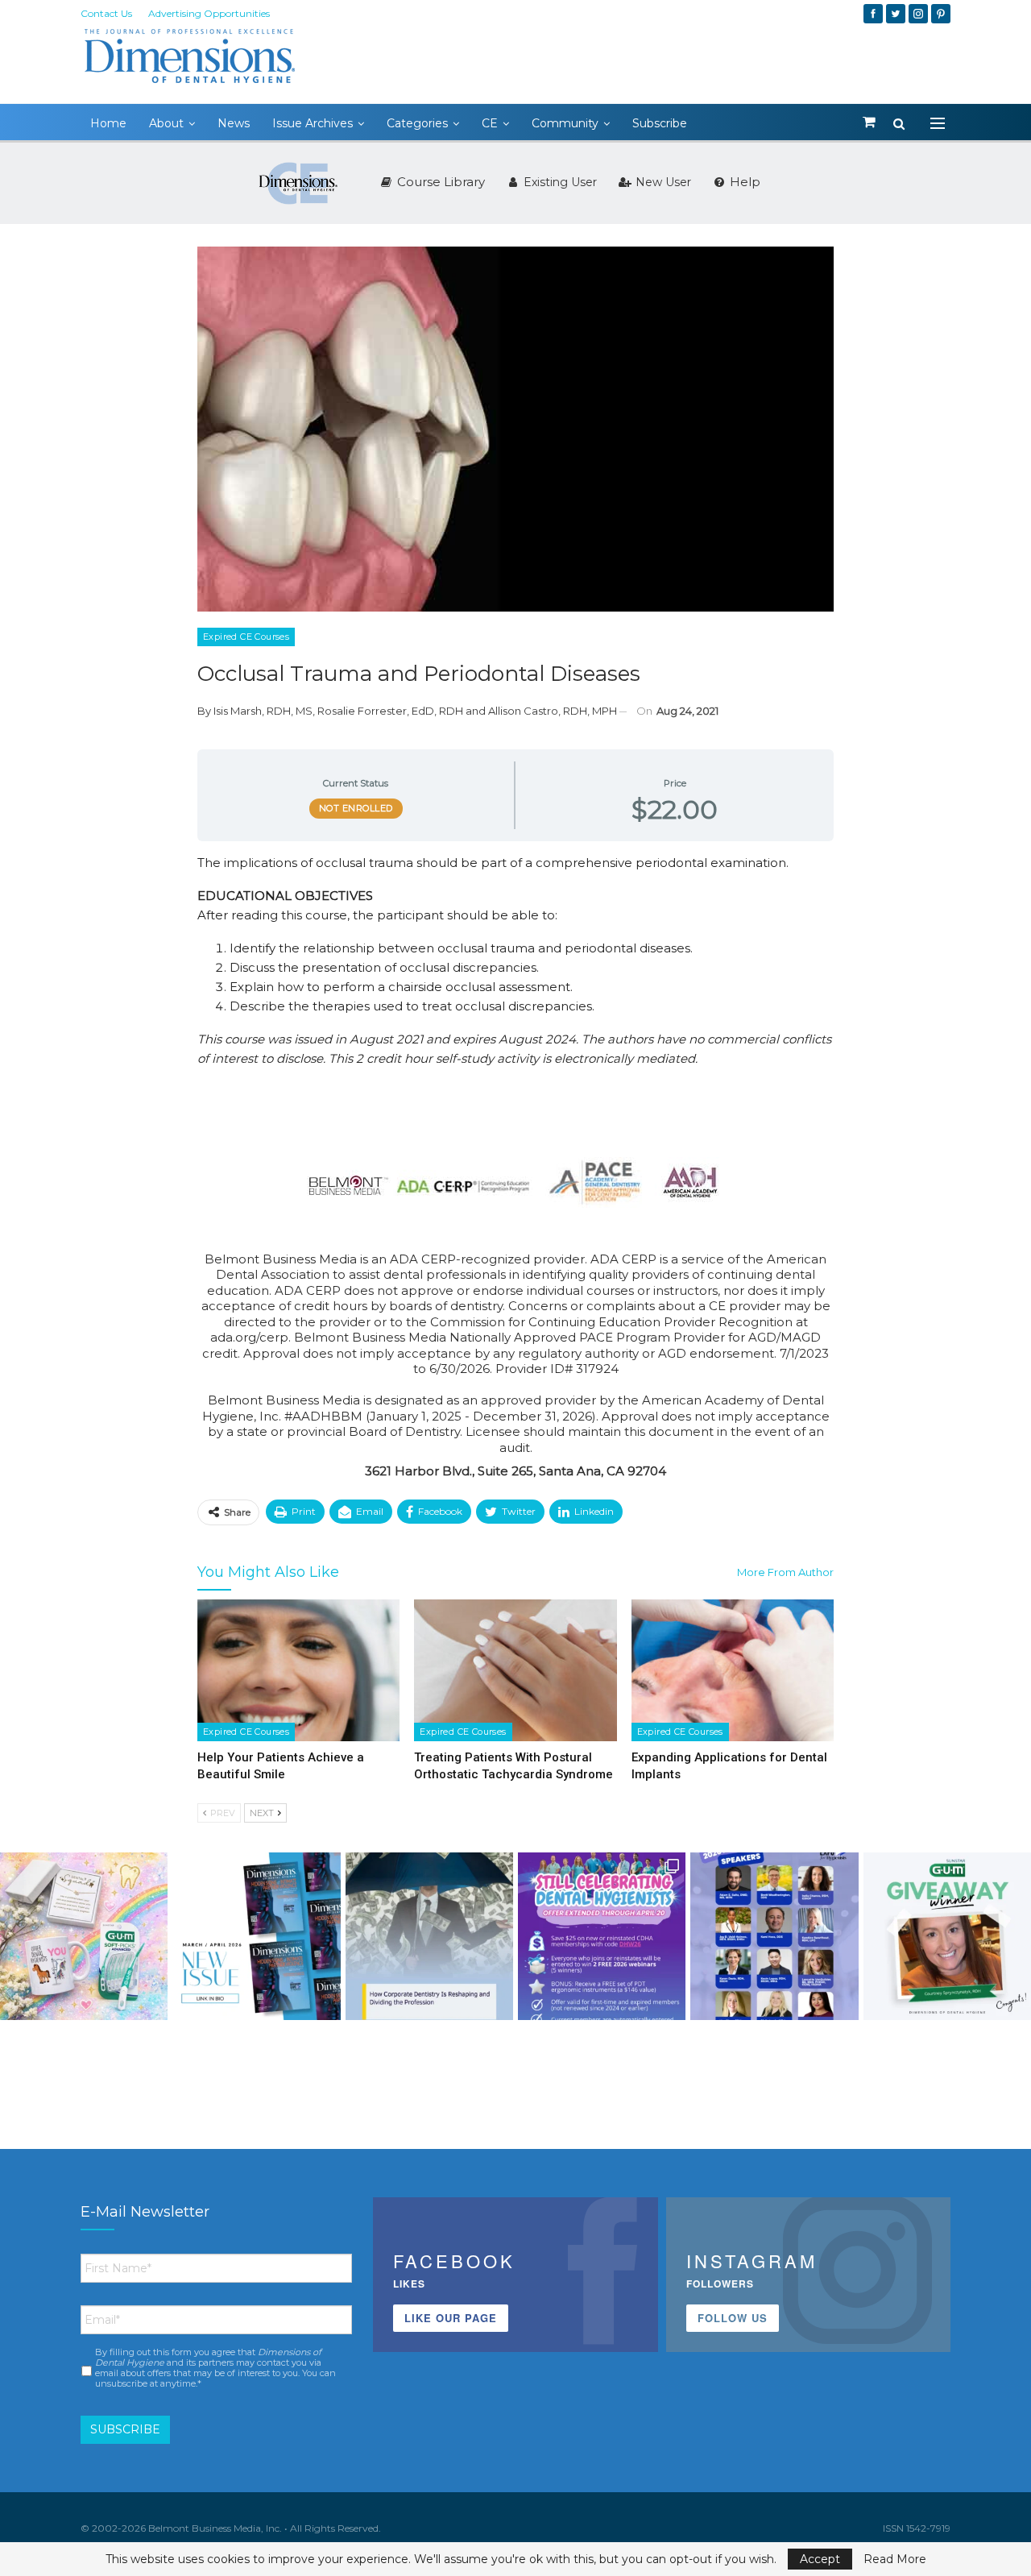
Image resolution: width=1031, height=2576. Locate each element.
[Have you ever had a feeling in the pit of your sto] (256, 1936)
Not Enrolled (356, 808)
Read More (895, 2559)
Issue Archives (313, 123)
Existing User (559, 182)
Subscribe (660, 123)
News (234, 123)
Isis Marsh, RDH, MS (263, 711)
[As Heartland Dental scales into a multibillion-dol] (429, 1936)
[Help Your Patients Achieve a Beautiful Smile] (298, 1670)
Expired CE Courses (246, 637)
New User (662, 182)
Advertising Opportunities (209, 13)
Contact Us (106, 13)
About (166, 123)
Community (565, 123)
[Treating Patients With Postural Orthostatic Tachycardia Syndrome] (515, 1670)
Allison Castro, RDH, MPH (553, 711)
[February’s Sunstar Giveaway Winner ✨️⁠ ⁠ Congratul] (947, 1936)
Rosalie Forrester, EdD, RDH (390, 711)
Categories (417, 123)
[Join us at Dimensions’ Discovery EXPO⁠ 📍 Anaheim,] (774, 1936)
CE (490, 123)
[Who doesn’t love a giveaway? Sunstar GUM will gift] (84, 1936)
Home (108, 123)
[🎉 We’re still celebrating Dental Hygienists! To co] (602, 1936)
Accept (820, 2559)
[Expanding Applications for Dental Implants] (733, 1670)
